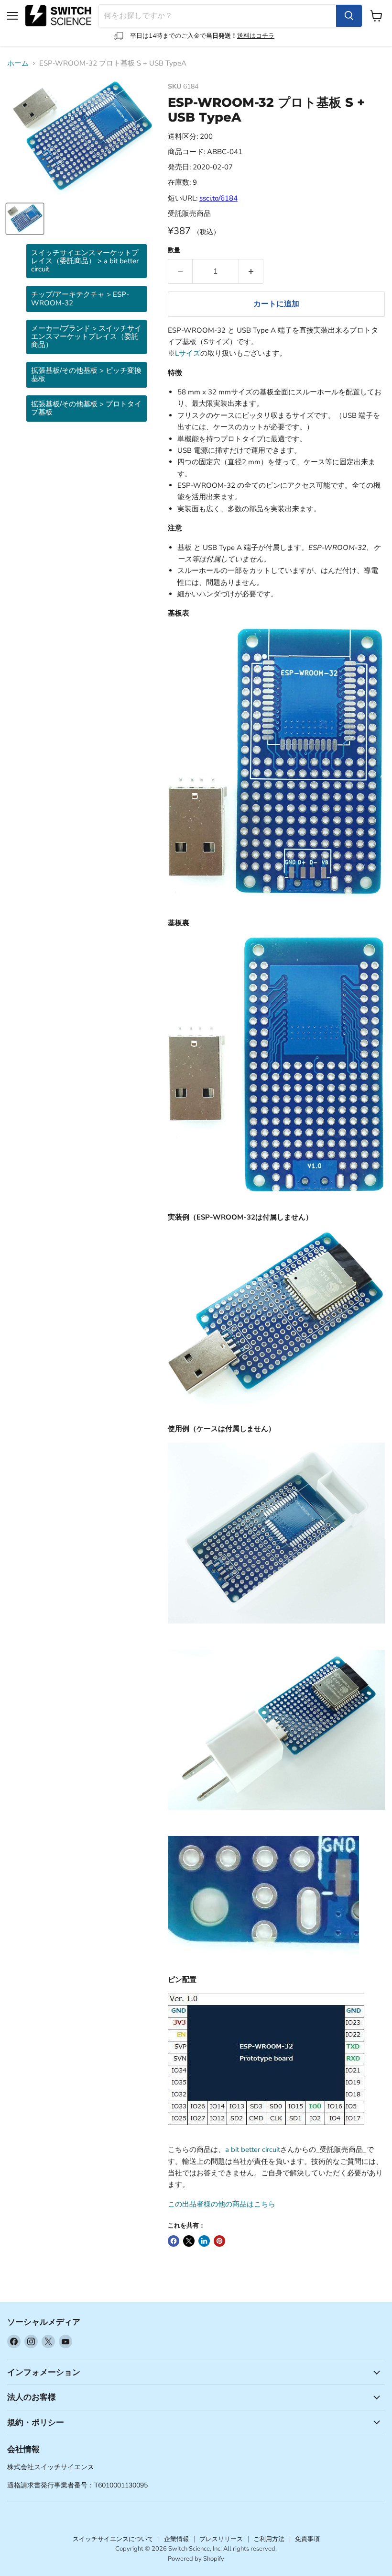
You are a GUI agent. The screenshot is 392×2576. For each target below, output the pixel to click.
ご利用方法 (269, 2539)
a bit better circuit (253, 2150)
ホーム (18, 63)
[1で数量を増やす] (251, 271)
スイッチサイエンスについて (113, 2539)
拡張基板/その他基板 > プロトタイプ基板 (86, 408)
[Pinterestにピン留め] (219, 2241)
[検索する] (349, 16)
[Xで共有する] (189, 2241)
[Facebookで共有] (174, 2241)
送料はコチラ (256, 36)
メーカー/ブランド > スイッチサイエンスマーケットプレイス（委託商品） (86, 337)
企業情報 (176, 2539)
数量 (174, 251)
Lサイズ (188, 353)
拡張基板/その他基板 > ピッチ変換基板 (86, 375)
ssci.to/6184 (218, 198)
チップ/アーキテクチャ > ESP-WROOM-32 (80, 298)
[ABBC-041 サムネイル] (25, 219)
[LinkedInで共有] (204, 2241)
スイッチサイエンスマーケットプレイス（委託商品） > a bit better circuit (85, 261)
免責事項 (307, 2539)
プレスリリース (221, 2539)
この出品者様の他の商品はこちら (222, 2204)
